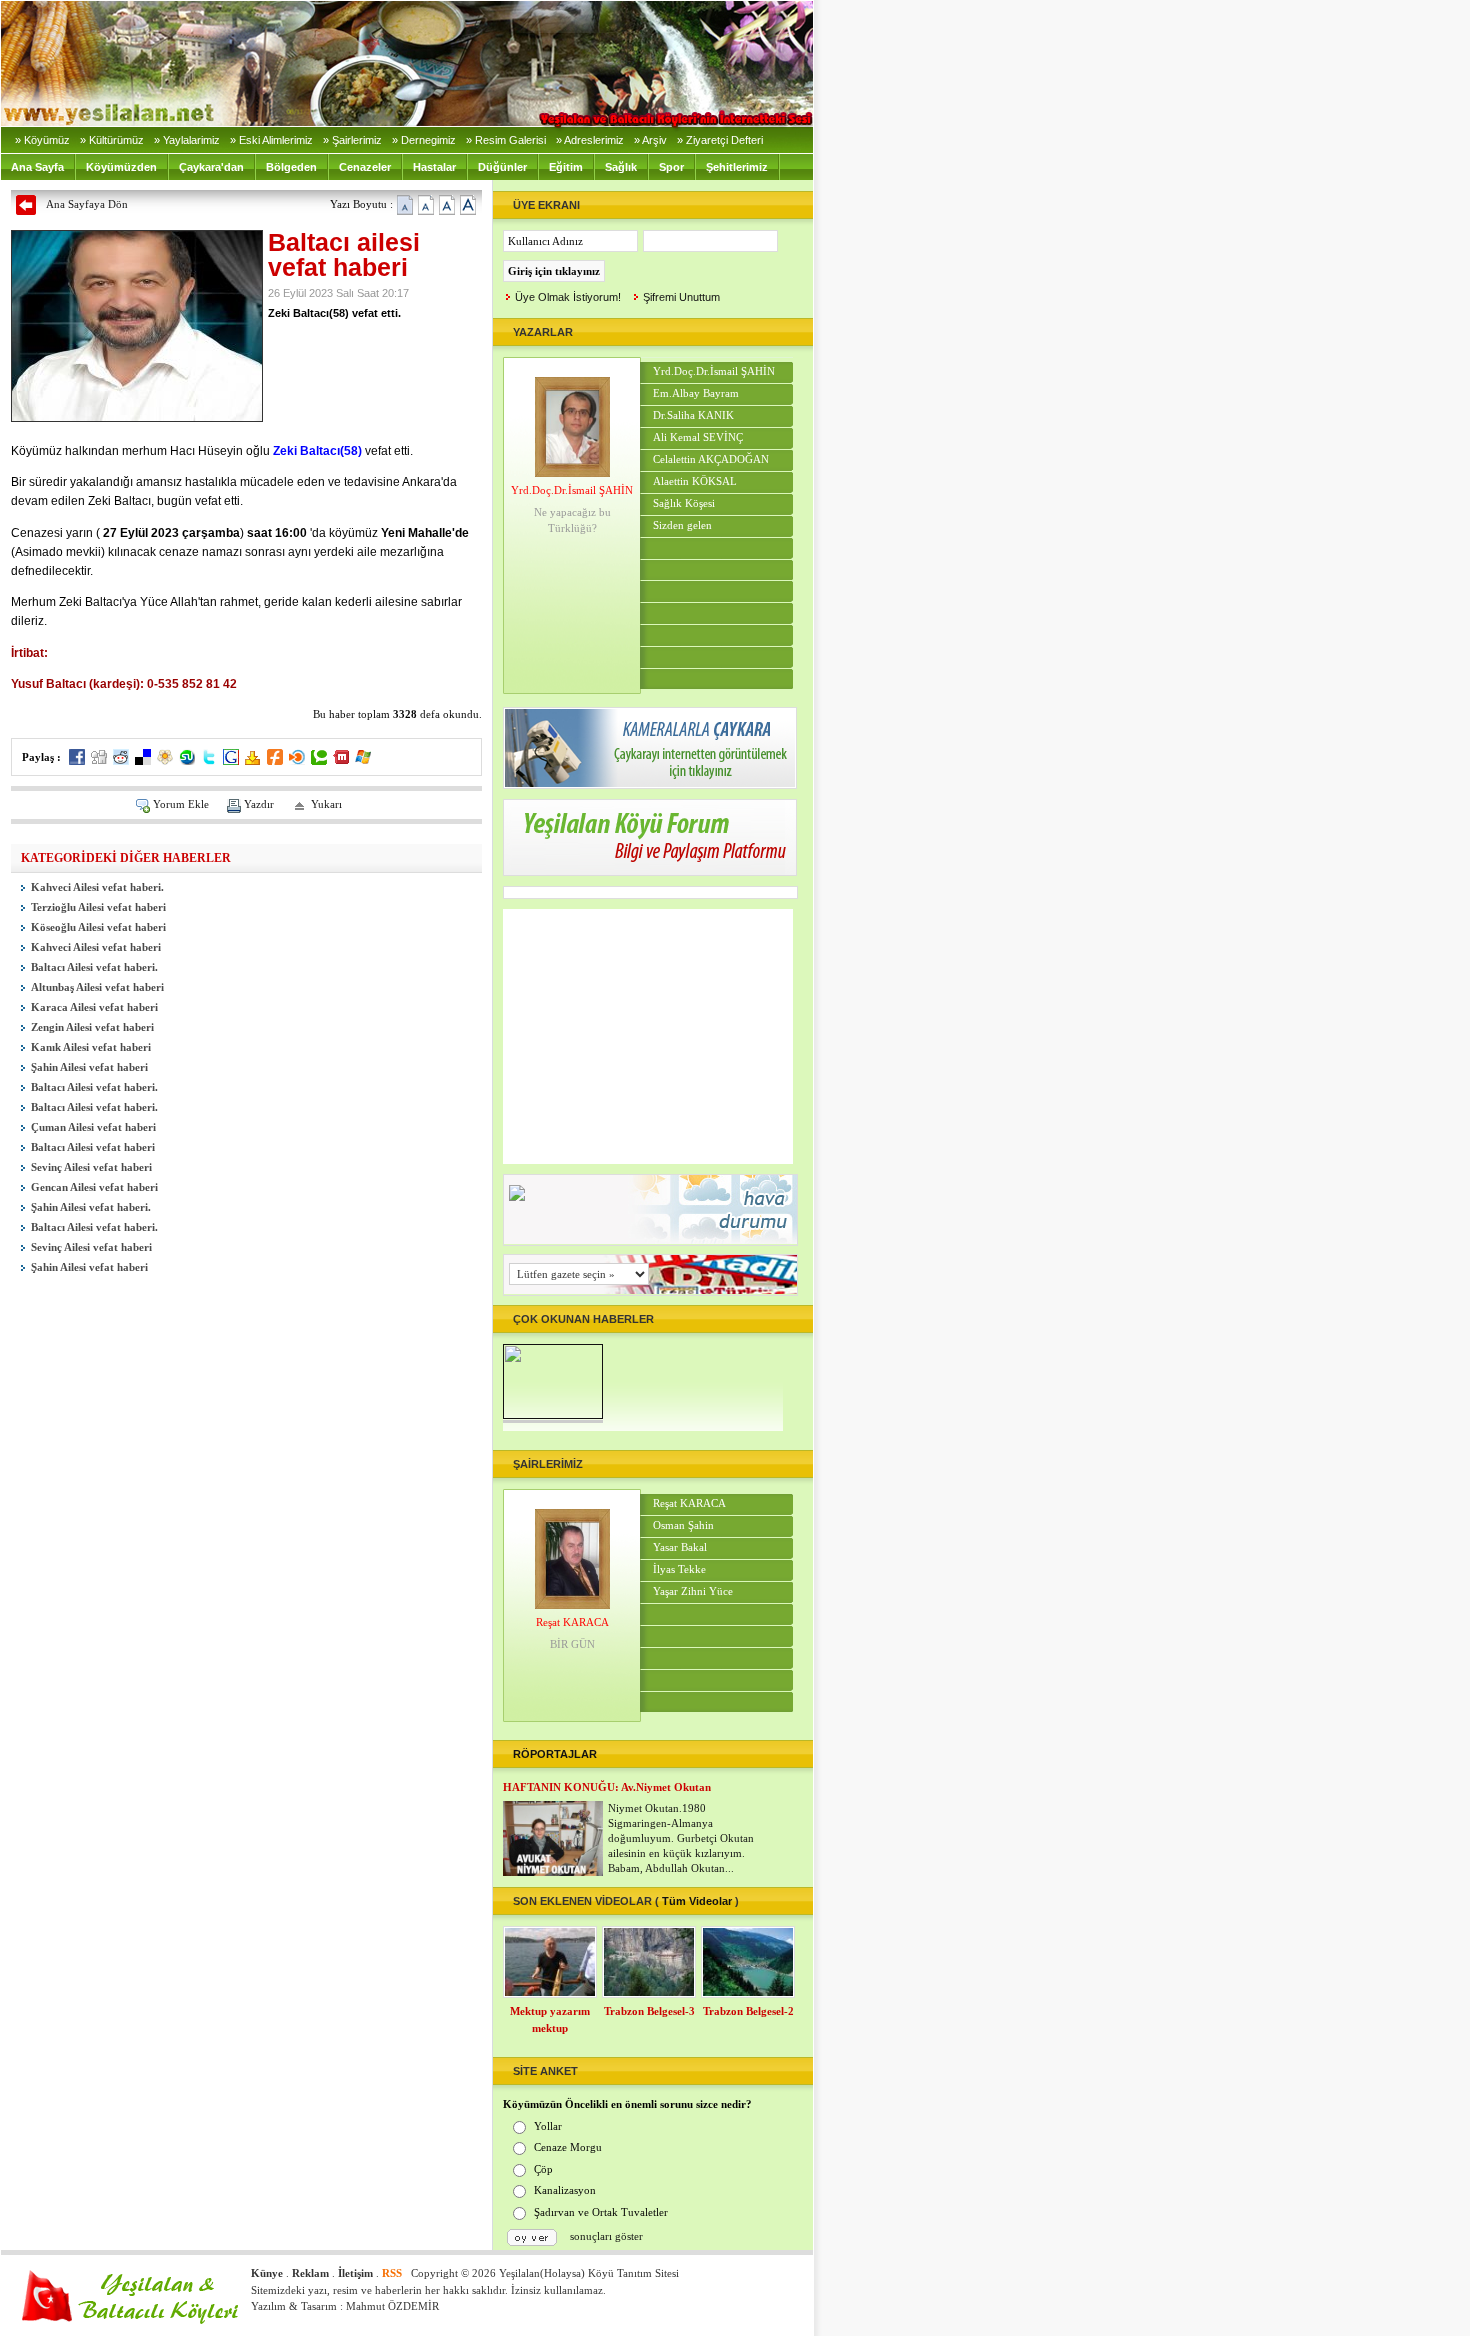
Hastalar (434, 167)
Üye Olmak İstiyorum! (568, 297)
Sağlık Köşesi (684, 503)
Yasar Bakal (680, 1547)
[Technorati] (319, 761)
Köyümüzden (121, 167)
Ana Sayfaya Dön (87, 204)
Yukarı (326, 804)
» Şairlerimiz (352, 140)
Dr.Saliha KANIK (693, 415)
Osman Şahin (683, 1525)
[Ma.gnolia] (165, 761)
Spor (671, 167)
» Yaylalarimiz (187, 140)
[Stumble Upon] (187, 761)
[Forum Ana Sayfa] (650, 871)
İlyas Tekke (679, 1569)
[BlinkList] (297, 761)
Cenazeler (365, 167)
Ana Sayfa (37, 167)
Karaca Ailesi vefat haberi (94, 1007)
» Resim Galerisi (506, 140)
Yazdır (259, 804)
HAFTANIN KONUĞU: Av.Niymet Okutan (607, 1787)
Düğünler (502, 167)
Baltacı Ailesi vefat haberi (93, 1147)
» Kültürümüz (112, 140)
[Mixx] (341, 761)
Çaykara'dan (211, 167)
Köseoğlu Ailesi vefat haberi (98, 927)
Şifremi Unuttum (681, 297)
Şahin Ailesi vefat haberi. (91, 1207)
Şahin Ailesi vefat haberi (89, 1067)
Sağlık (621, 167)
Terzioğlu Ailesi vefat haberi (98, 907)
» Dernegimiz (424, 140)
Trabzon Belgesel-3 (649, 2011)
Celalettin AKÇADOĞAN (711, 459)
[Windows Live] (363, 761)
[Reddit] (121, 761)
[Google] (231, 761)
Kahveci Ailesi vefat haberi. (97, 887)
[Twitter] (209, 761)
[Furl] (275, 761)
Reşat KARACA (572, 1622)
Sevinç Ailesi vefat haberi (91, 1167)
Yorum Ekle (181, 804)
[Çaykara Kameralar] (650, 784)
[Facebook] (77, 761)
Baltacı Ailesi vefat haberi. (94, 967)
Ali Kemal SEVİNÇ (698, 437)
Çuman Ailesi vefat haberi (93, 1127)
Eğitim (566, 167)
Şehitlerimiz (737, 167)
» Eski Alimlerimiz (271, 140)
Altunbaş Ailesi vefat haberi (97, 987)
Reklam (310, 2273)
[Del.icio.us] (143, 761)
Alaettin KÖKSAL (695, 481)
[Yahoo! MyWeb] (253, 761)
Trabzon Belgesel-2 (748, 2011)
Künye (267, 2273)
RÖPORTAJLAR (555, 1754)
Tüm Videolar (697, 1901)
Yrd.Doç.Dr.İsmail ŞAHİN (572, 490)
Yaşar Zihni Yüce (693, 1591)
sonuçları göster (606, 2236)
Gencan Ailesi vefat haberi (94, 1187)
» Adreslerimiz (590, 140)
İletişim (355, 2273)
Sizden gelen (682, 525)
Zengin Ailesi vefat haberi (92, 1027)
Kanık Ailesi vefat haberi (91, 1047)
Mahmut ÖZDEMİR (392, 2306)
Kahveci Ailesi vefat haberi (96, 947)
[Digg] (99, 761)
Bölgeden (291, 167)
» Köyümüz (42, 140)
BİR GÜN (572, 1644)
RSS (392, 2273)
